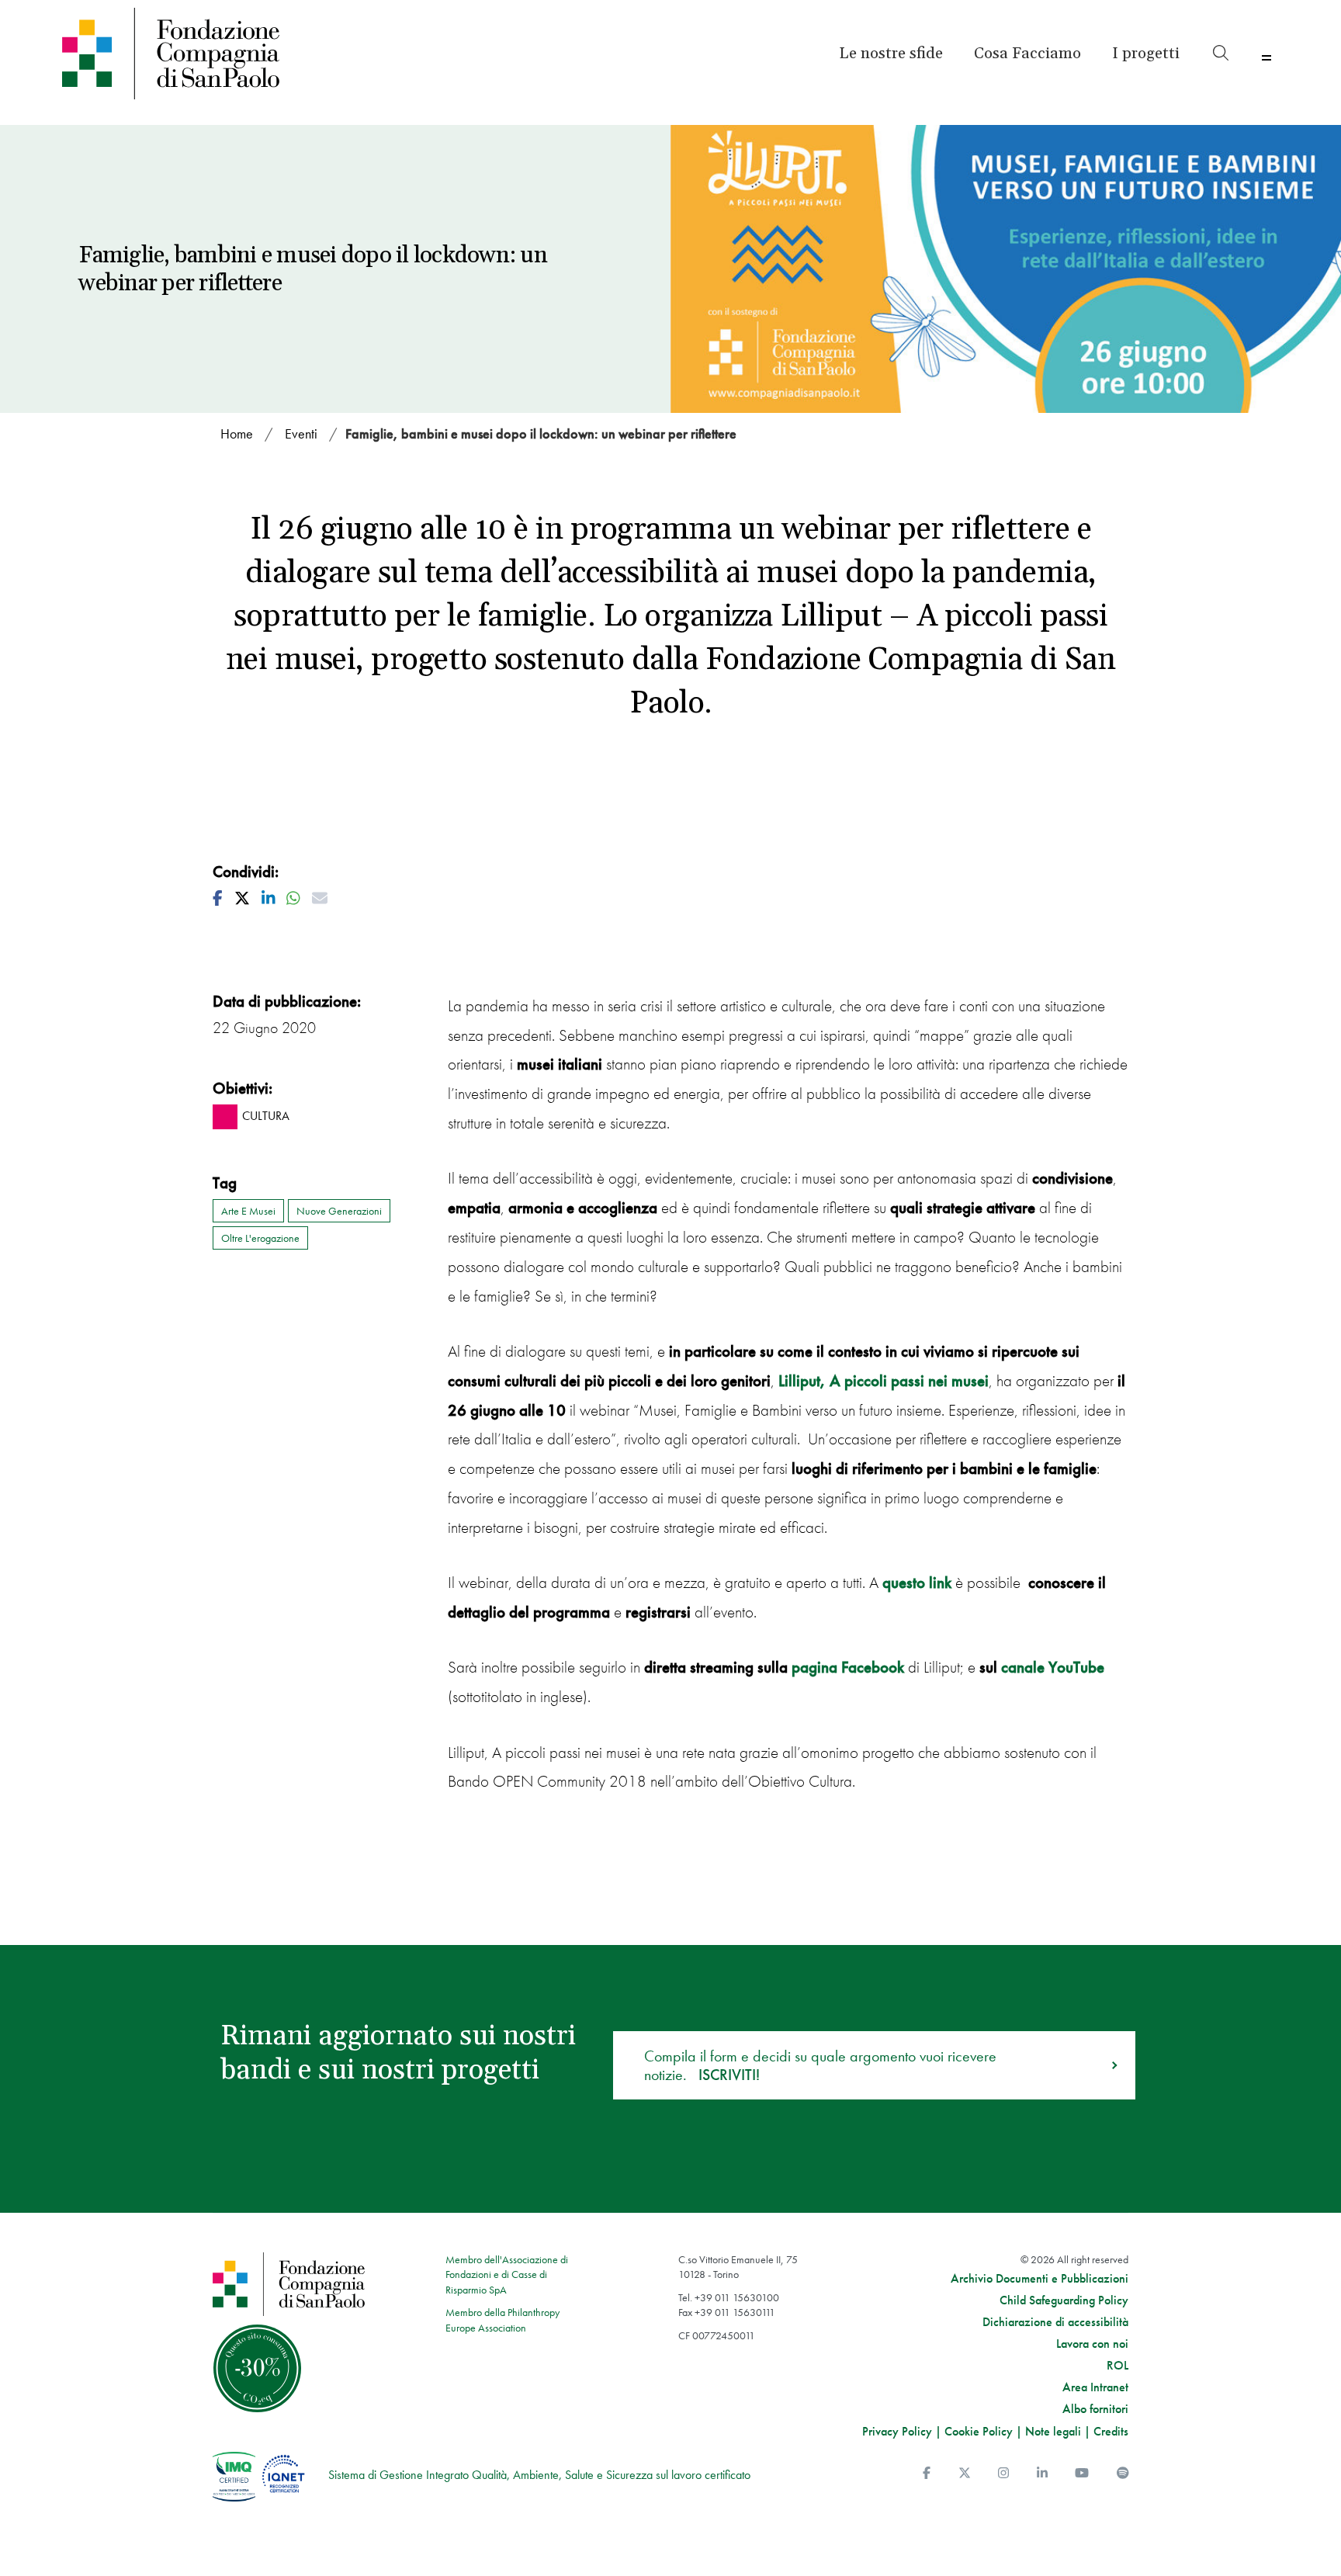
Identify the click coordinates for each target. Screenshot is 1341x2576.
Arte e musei (248, 1211)
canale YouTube (1053, 1667)
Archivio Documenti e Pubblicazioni (1040, 2279)
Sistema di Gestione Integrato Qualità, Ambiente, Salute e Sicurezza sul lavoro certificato (539, 2475)
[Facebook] (927, 2473)
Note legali (1053, 2431)
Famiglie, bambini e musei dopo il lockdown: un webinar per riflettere (541, 433)
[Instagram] (1003, 2473)
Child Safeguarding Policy (1064, 2300)
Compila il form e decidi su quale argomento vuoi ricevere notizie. (820, 2065)
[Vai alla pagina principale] (208, 54)
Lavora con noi (1092, 2344)
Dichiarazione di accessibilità (1055, 2322)
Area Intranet (1095, 2387)
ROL (1117, 2366)
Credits (1111, 2431)
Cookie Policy (979, 2431)
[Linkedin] (1042, 2473)
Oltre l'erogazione (260, 1238)
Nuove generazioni (339, 1211)
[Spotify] (1123, 2473)
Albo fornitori (1095, 2409)
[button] (1146, 54)
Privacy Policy (897, 2431)
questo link (917, 1582)
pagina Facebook (850, 1667)
